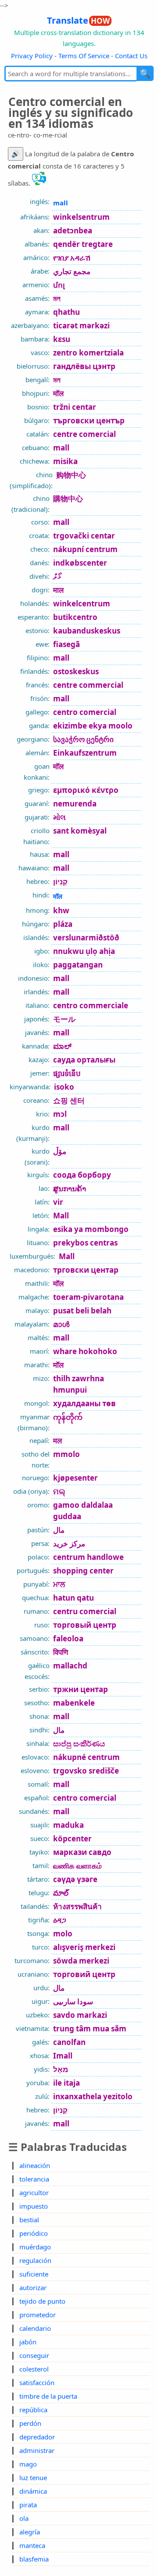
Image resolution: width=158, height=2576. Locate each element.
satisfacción (37, 2382)
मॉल (58, 896)
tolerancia (34, 2179)
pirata (28, 2505)
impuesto (34, 2206)
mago (28, 2464)
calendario (35, 2328)
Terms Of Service (84, 56)
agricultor (34, 2192)
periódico (34, 2233)
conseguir (34, 2355)
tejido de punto (42, 2301)
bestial (29, 2220)
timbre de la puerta (48, 2396)
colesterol (34, 2369)
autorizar (33, 2287)
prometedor (38, 2315)
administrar (37, 2450)
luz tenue (33, 2477)
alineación (35, 2165)
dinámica (33, 2491)
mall (61, 203)
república (33, 2410)
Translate (78, 20)
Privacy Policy (32, 56)
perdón (30, 2423)
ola (24, 2518)
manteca (32, 2545)
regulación (35, 2260)
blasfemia (34, 2559)
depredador (37, 2437)
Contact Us (131, 56)
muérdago (35, 2247)
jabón (28, 2342)
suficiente (34, 2274)
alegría (30, 2532)
